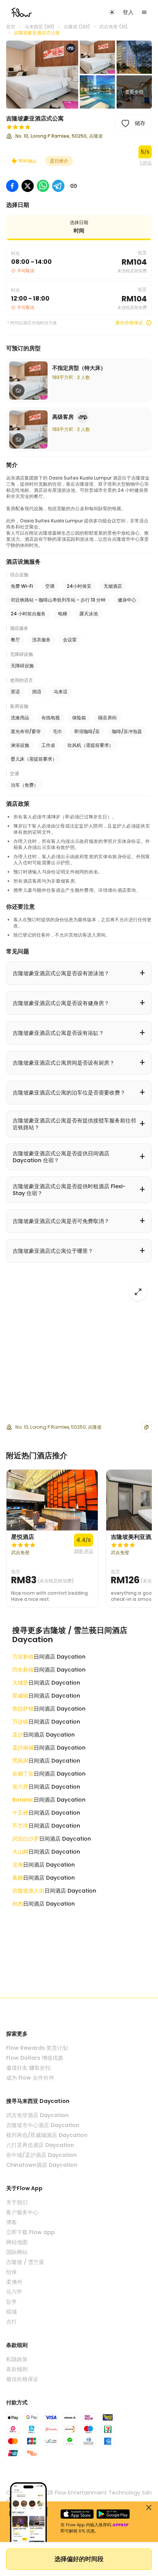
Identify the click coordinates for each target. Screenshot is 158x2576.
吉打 (12, 2322)
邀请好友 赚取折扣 (28, 2068)
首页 (11, 27)
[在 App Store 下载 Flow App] (77, 2514)
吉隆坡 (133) (77, 27)
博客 (12, 2222)
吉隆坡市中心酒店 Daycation (43, 2125)
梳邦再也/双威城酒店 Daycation (47, 2135)
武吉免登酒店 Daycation (37, 2115)
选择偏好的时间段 (79, 2559)
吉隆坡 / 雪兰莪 (25, 2262)
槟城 (12, 2312)
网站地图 (17, 2242)
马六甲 (14, 2292)
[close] (149, 2508)
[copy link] (74, 186)
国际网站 (17, 2252)
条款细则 (17, 2369)
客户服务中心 (22, 2212)
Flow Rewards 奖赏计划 (37, 2048)
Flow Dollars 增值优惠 (35, 2058)
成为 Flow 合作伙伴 (30, 2078)
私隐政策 (17, 2359)
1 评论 (146, 163)
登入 (128, 12)
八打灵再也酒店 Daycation (40, 2145)
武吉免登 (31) (114, 27)
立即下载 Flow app (30, 2232)
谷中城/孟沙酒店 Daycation (41, 2155)
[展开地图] (138, 1292)
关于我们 (17, 2202)
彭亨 (12, 2302)
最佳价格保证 (129, 323)
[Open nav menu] (144, 12)
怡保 (12, 2272)
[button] (42, 75)
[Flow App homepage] (21, 12)
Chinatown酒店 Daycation (42, 2165)
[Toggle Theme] (112, 12)
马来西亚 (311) (39, 27)
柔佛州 (14, 2282)
